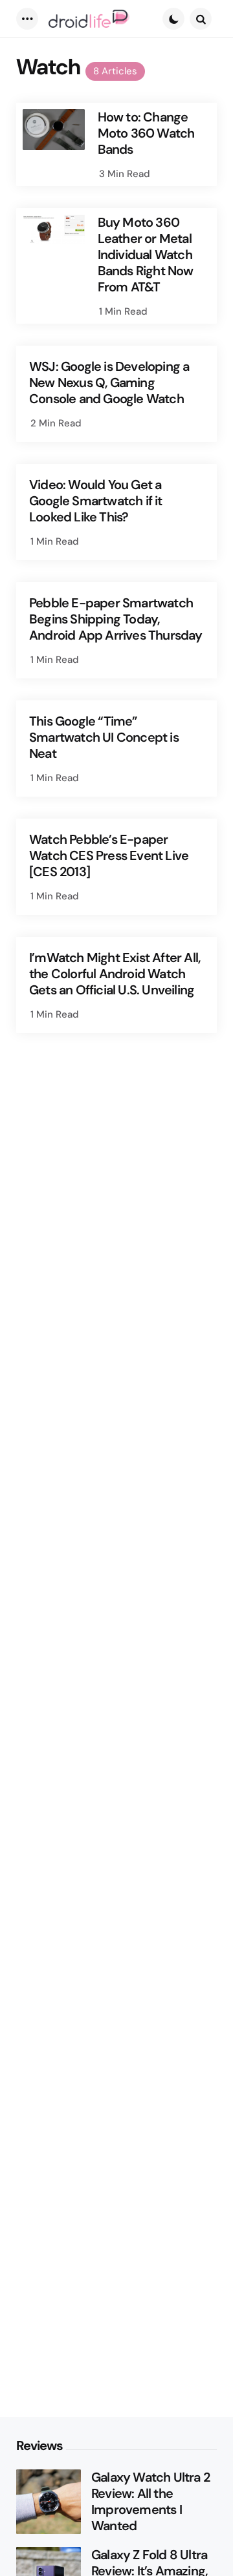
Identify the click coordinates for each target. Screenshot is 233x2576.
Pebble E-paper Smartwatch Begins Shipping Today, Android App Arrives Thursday (116, 619)
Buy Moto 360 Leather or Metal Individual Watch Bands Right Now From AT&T (146, 255)
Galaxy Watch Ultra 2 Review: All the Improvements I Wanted (150, 2502)
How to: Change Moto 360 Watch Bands (146, 133)
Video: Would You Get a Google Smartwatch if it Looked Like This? (96, 501)
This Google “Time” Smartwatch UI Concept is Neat (104, 738)
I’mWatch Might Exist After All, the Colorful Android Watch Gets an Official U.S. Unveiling (115, 974)
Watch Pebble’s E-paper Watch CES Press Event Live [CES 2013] (109, 856)
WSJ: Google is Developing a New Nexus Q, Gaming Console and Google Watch (109, 383)
